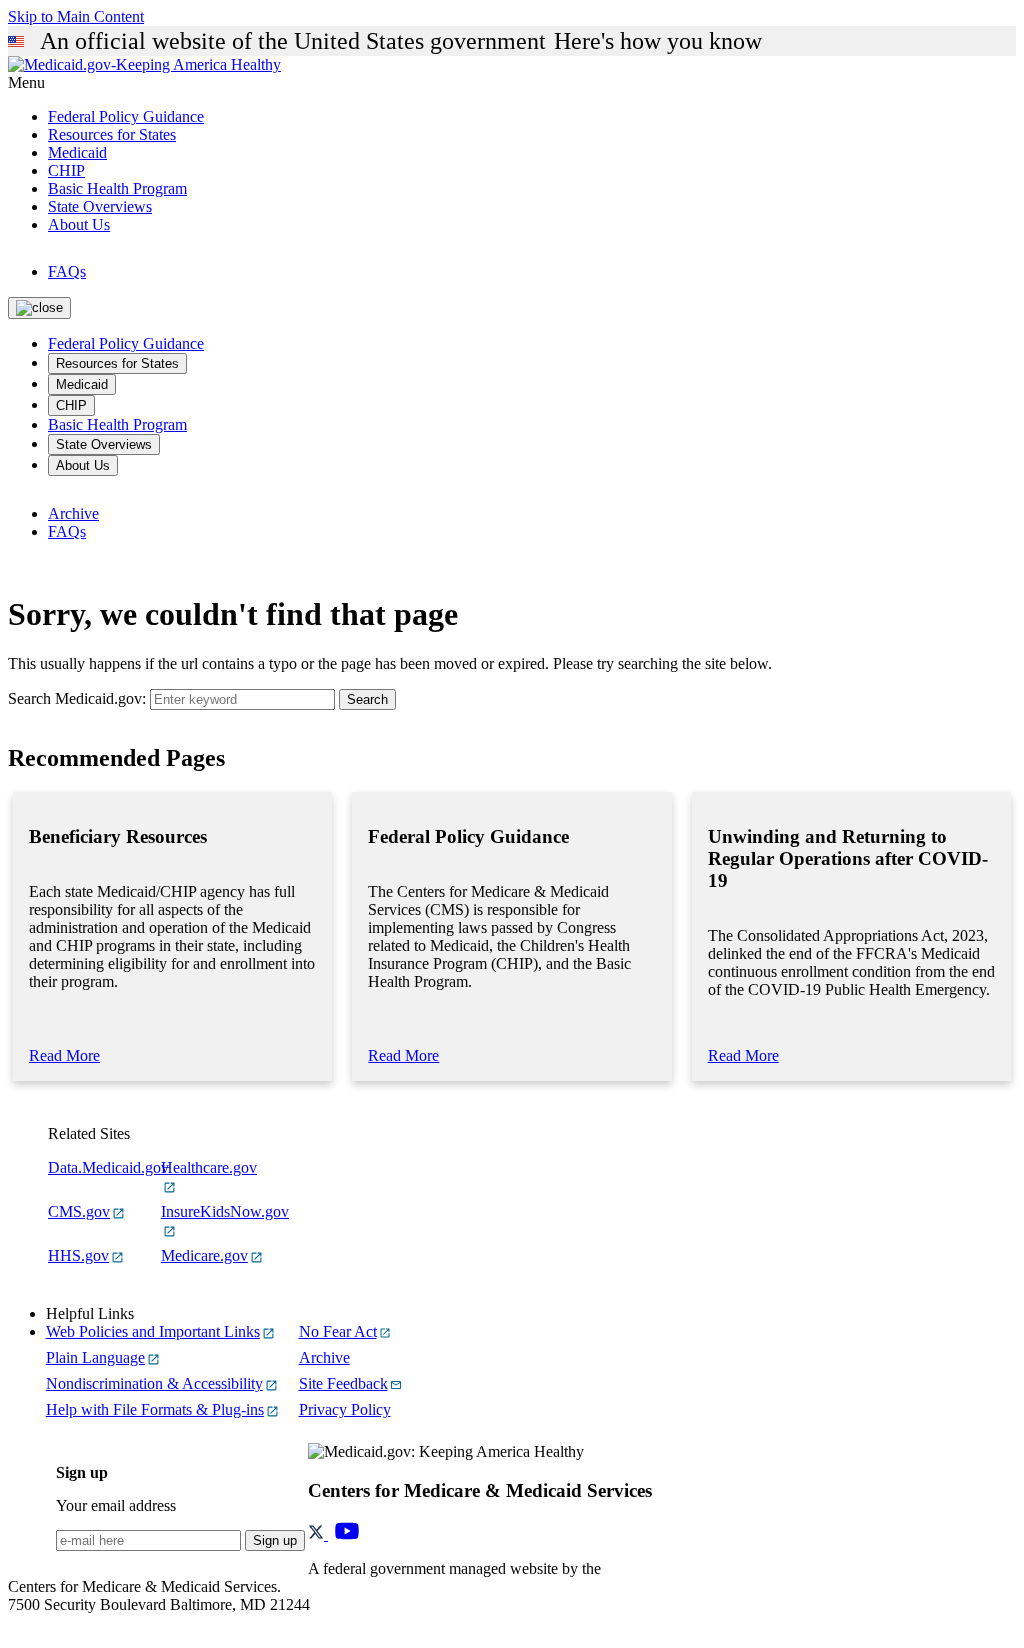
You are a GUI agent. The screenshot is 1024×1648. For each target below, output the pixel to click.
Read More (64, 1055)
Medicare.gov (204, 1255)
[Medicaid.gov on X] (318, 1534)
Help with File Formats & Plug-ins (155, 1409)
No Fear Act (338, 1331)
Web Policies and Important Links (153, 1331)
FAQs (67, 271)
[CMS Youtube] (347, 1534)
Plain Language (95, 1357)
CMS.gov (79, 1211)
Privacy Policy (345, 1409)
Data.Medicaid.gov (108, 1167)
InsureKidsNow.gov (225, 1211)
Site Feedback (343, 1383)
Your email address (116, 1505)
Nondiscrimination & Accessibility (154, 1383)
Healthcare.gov (209, 1167)
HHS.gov (78, 1255)
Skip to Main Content (76, 16)
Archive (73, 513)
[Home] (144, 64)
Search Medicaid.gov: (77, 698)
